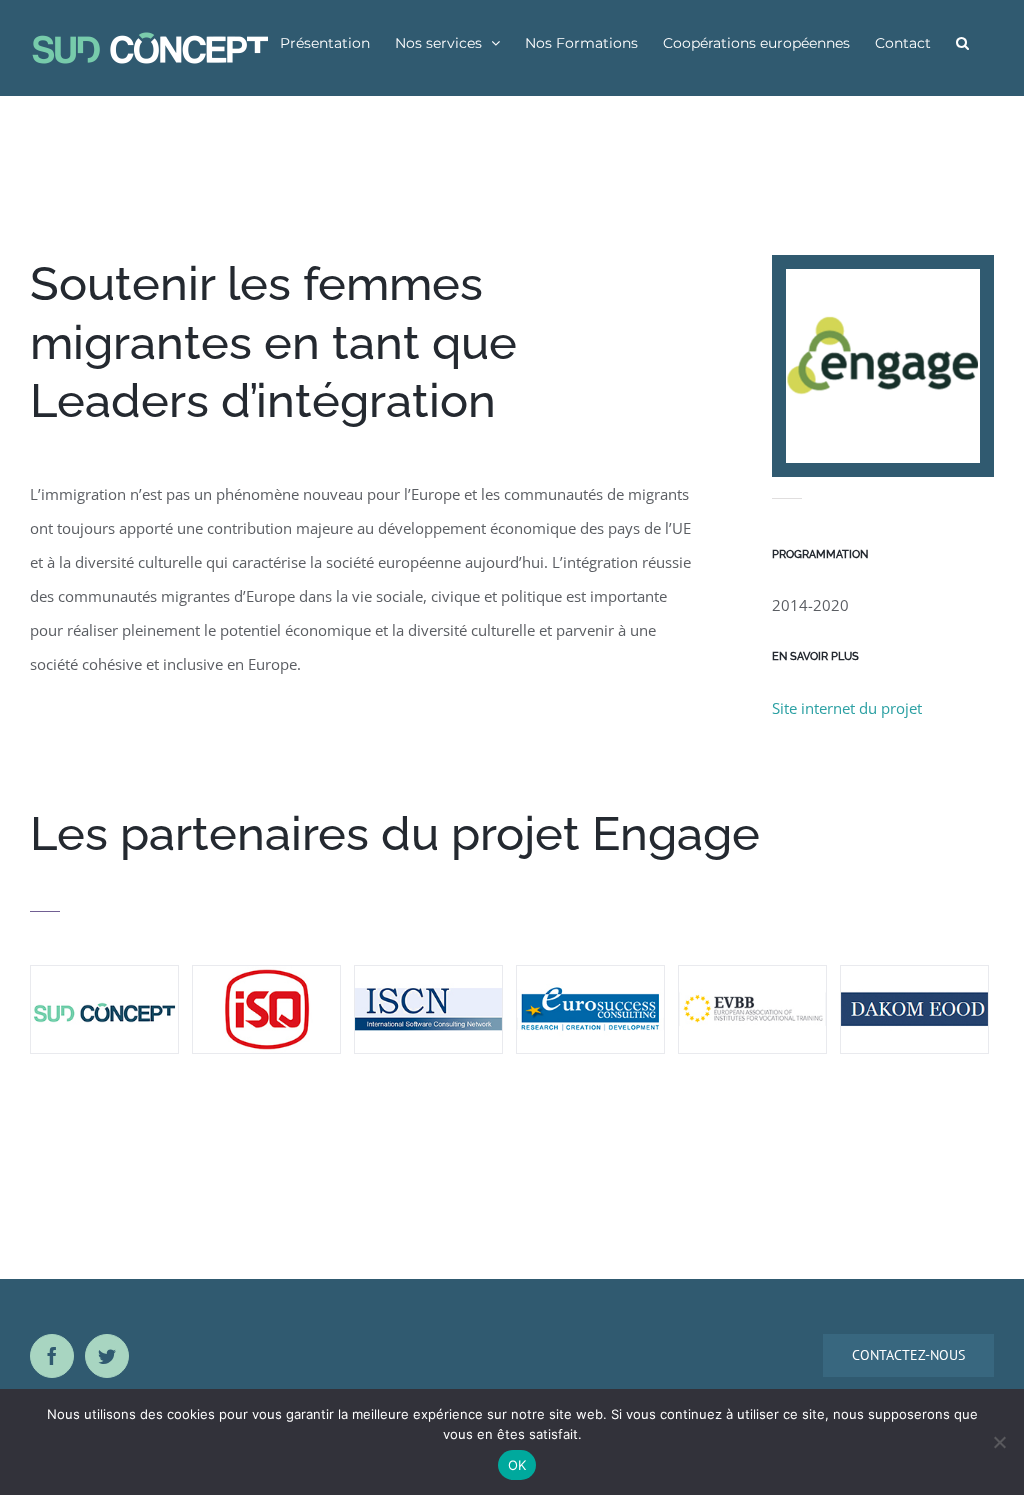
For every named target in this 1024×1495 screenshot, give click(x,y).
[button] (962, 42)
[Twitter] (107, 1356)
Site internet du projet (847, 708)
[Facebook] (52, 1356)
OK (517, 1465)
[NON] (999, 1442)
